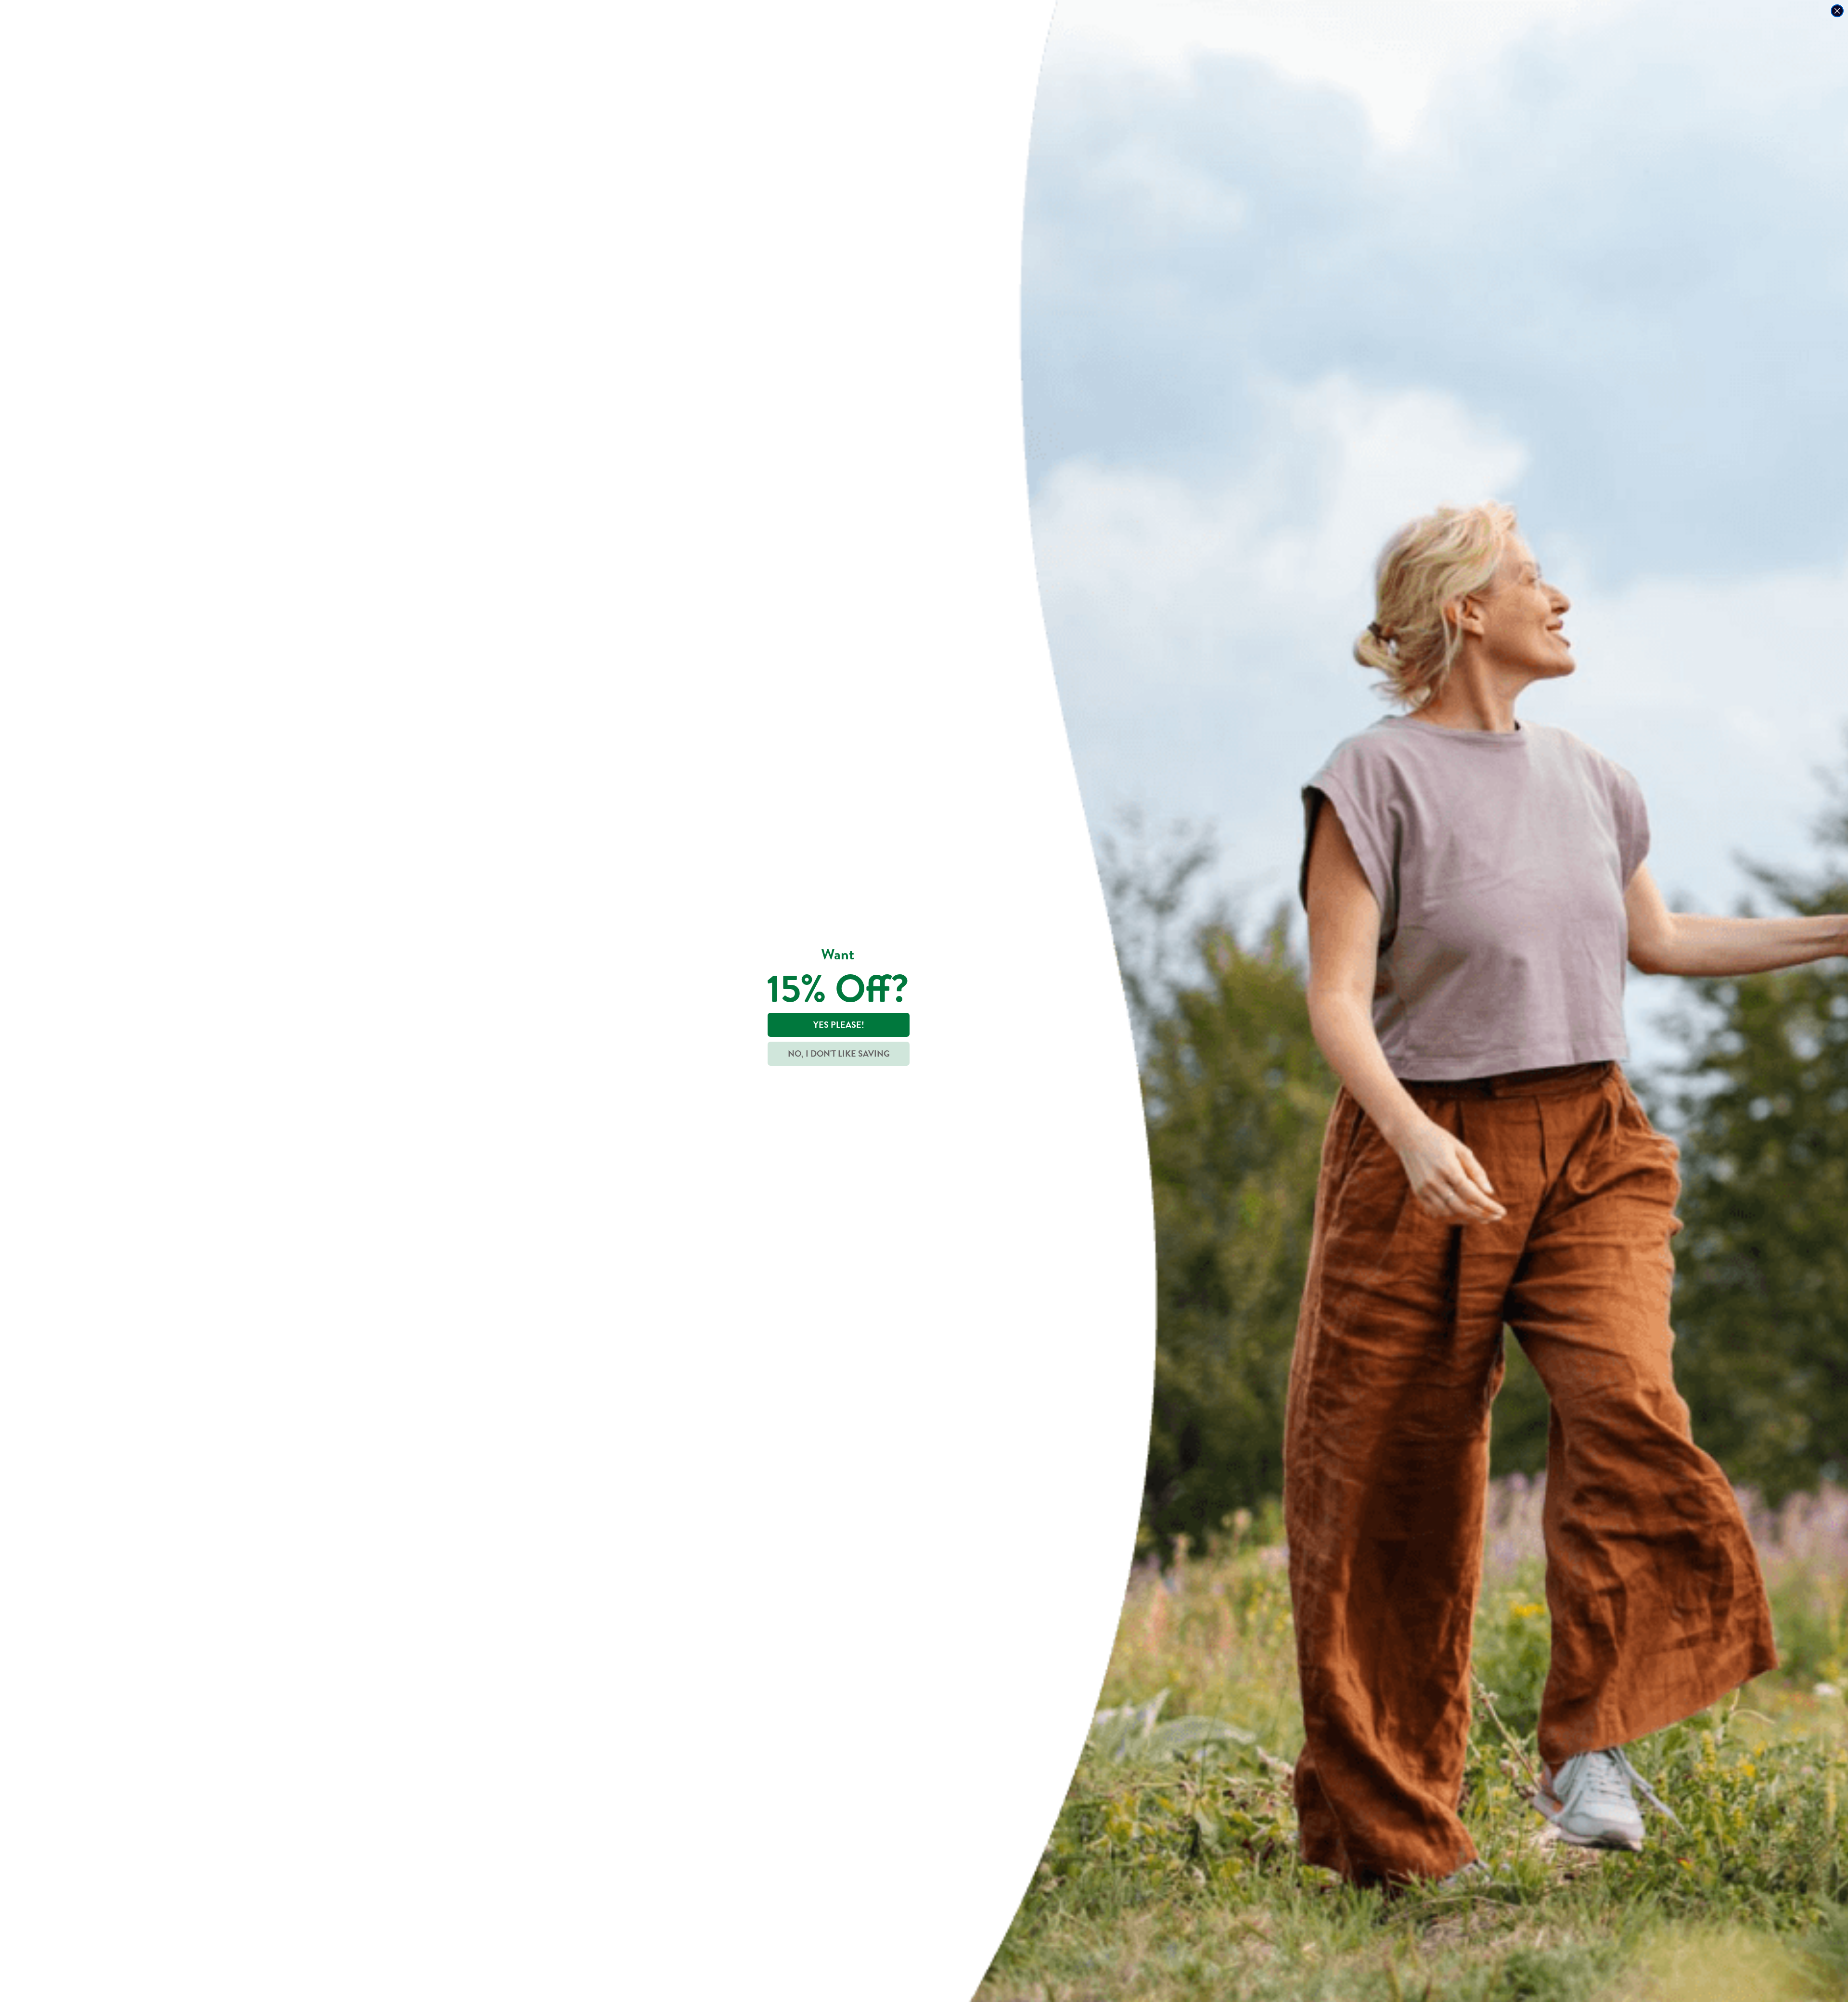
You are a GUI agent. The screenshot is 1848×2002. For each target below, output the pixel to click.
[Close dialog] (1837, 11)
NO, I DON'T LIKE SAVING (839, 1053)
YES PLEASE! (839, 1025)
